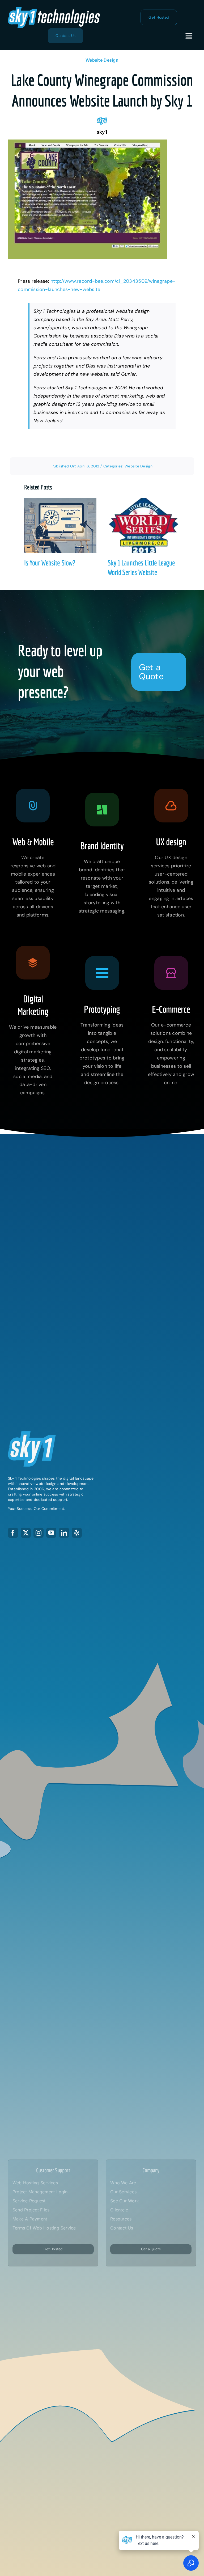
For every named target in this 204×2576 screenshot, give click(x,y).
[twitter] (26, 1533)
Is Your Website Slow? (55, 525)
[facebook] (13, 1533)
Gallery (65, 525)
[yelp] (77, 1533)
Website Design (102, 60)
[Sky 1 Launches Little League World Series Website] (144, 525)
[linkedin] (64, 1533)
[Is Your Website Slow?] (60, 525)
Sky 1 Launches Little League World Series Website (139, 525)
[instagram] (39, 1533)
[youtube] (51, 1533)
